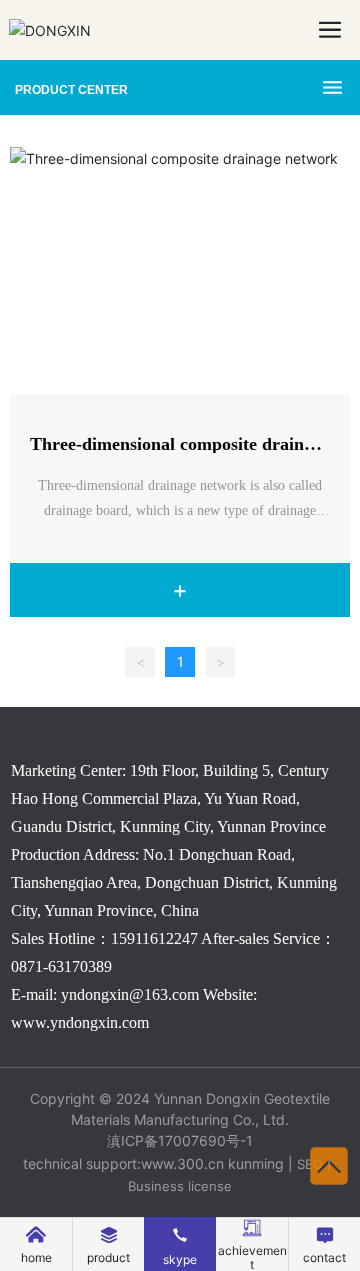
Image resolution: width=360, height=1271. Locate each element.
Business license (180, 1186)
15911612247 (154, 938)
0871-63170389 (61, 966)
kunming (256, 1163)
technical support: (82, 1163)
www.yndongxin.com (80, 1022)
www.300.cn (182, 1163)
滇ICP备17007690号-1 (180, 1140)
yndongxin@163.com (130, 994)
